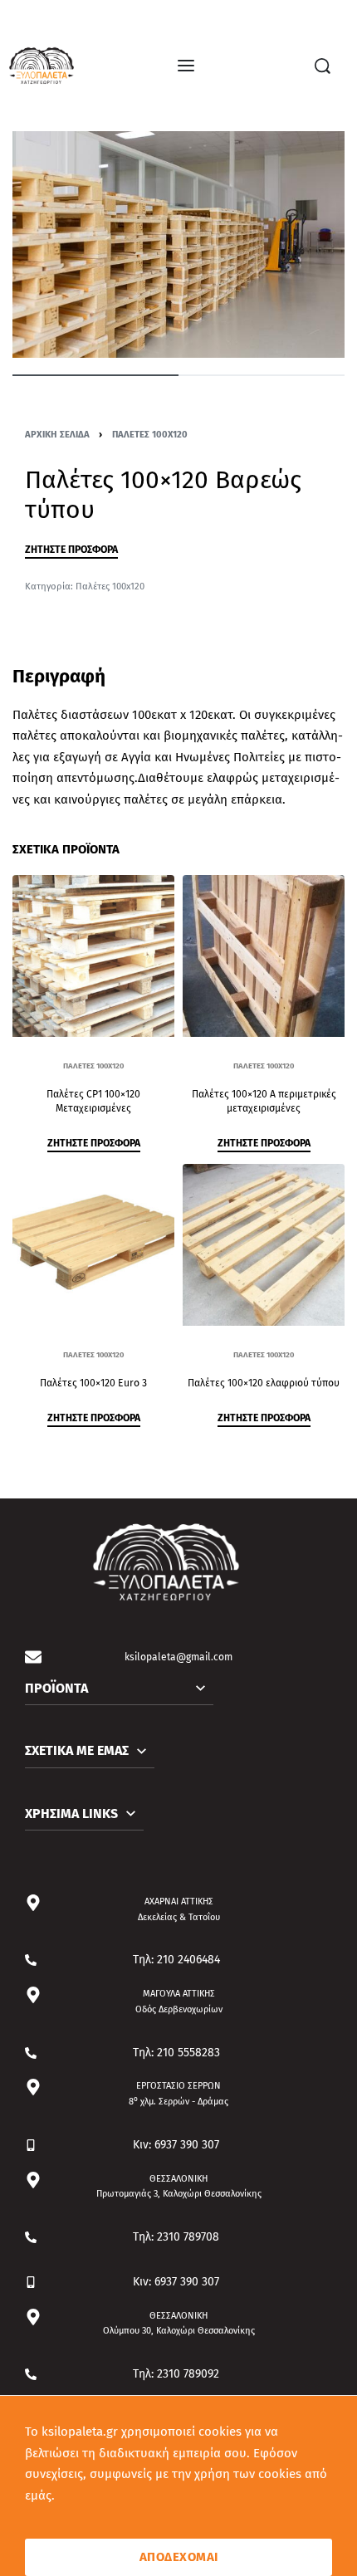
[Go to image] (95, 375)
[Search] (323, 66)
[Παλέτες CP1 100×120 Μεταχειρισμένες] (93, 956)
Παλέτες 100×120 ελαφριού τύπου (264, 1384)
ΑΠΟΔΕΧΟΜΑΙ (179, 2557)
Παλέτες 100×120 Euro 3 (93, 1384)
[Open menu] (186, 66)
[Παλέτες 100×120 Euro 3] (93, 1245)
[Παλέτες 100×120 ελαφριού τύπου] (264, 1245)
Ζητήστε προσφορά (71, 550)
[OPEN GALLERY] (178, 244)
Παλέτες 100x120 (150, 434)
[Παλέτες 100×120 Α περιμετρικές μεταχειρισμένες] (264, 956)
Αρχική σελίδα (57, 434)
